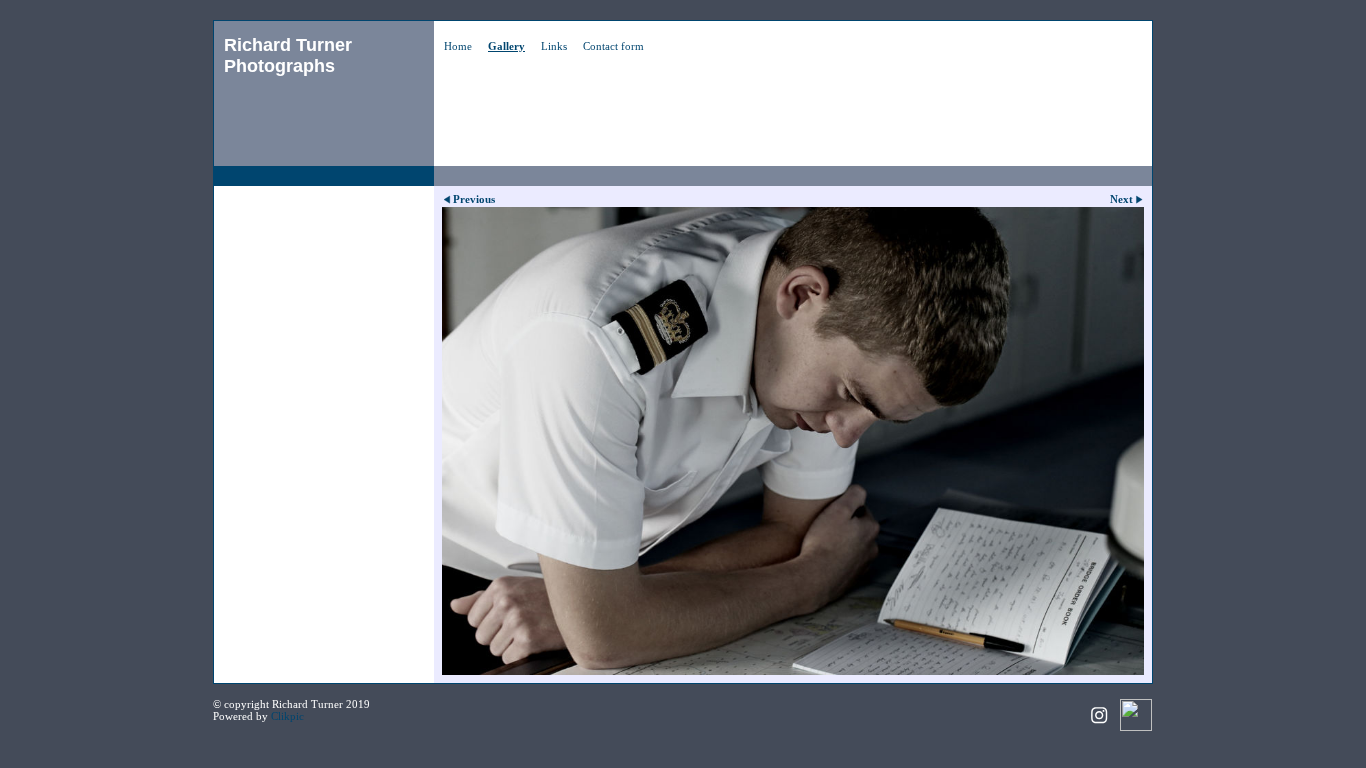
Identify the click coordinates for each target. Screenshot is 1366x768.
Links (554, 46)
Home (458, 46)
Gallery (506, 46)
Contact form (613, 46)
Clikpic (287, 716)
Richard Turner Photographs (288, 55)
